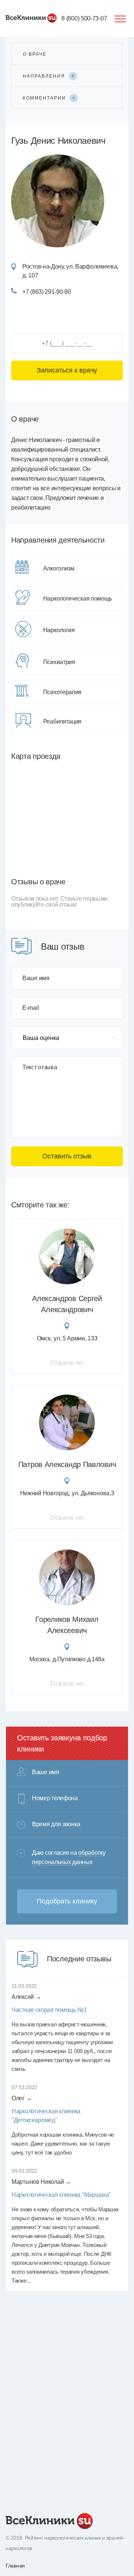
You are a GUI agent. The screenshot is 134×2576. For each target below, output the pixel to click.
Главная (15, 2566)
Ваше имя (36, 978)
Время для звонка (56, 1824)
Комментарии (49, 98)
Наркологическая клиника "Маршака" (61, 2195)
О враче (35, 54)
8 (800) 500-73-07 (84, 18)
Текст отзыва (40, 1067)
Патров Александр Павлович (67, 1464)
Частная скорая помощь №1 (49, 2010)
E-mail (31, 1008)
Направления (48, 76)
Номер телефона (55, 1798)
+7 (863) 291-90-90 (47, 292)
